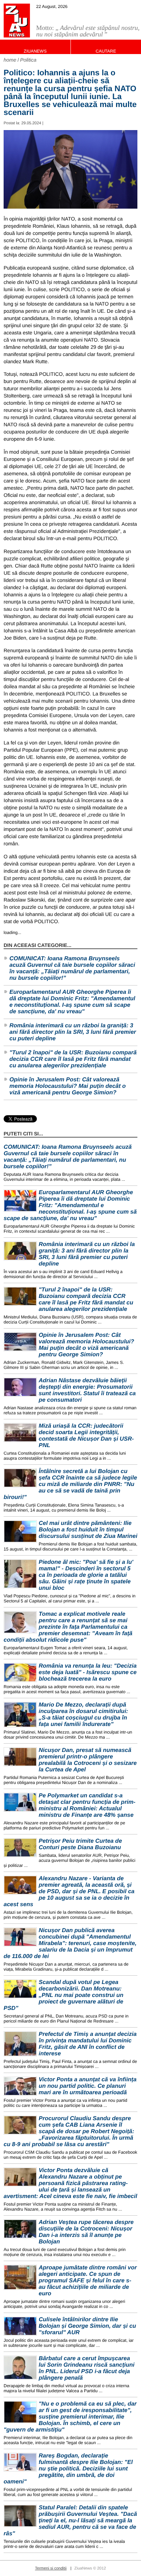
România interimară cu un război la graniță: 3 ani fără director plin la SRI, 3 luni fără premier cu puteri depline (73, 1032)
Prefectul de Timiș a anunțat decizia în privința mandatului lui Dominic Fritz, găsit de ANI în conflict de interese (88, 2044)
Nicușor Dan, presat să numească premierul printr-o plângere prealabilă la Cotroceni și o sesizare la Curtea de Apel (88, 1760)
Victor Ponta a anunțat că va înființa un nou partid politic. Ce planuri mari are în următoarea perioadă (88, 2086)
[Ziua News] (17, 21)
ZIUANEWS (35, 51)
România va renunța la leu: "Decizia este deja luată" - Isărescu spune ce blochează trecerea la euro (88, 1672)
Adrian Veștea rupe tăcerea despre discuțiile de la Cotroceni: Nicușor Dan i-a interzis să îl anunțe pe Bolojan (86, 2232)
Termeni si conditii (51, 2568)
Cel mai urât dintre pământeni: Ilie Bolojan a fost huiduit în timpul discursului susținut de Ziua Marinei (88, 1530)
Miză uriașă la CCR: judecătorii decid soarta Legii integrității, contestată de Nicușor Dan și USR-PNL (86, 1436)
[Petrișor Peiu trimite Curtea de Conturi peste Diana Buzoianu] (20, 1848)
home (10, 60)
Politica (28, 60)
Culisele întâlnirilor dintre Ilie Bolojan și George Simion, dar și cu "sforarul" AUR (87, 2326)
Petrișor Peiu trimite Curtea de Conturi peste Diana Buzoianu (80, 1844)
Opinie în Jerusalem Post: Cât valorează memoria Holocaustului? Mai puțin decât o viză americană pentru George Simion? (68, 1086)
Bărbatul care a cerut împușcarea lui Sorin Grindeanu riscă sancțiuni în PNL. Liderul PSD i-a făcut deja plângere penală (87, 2368)
